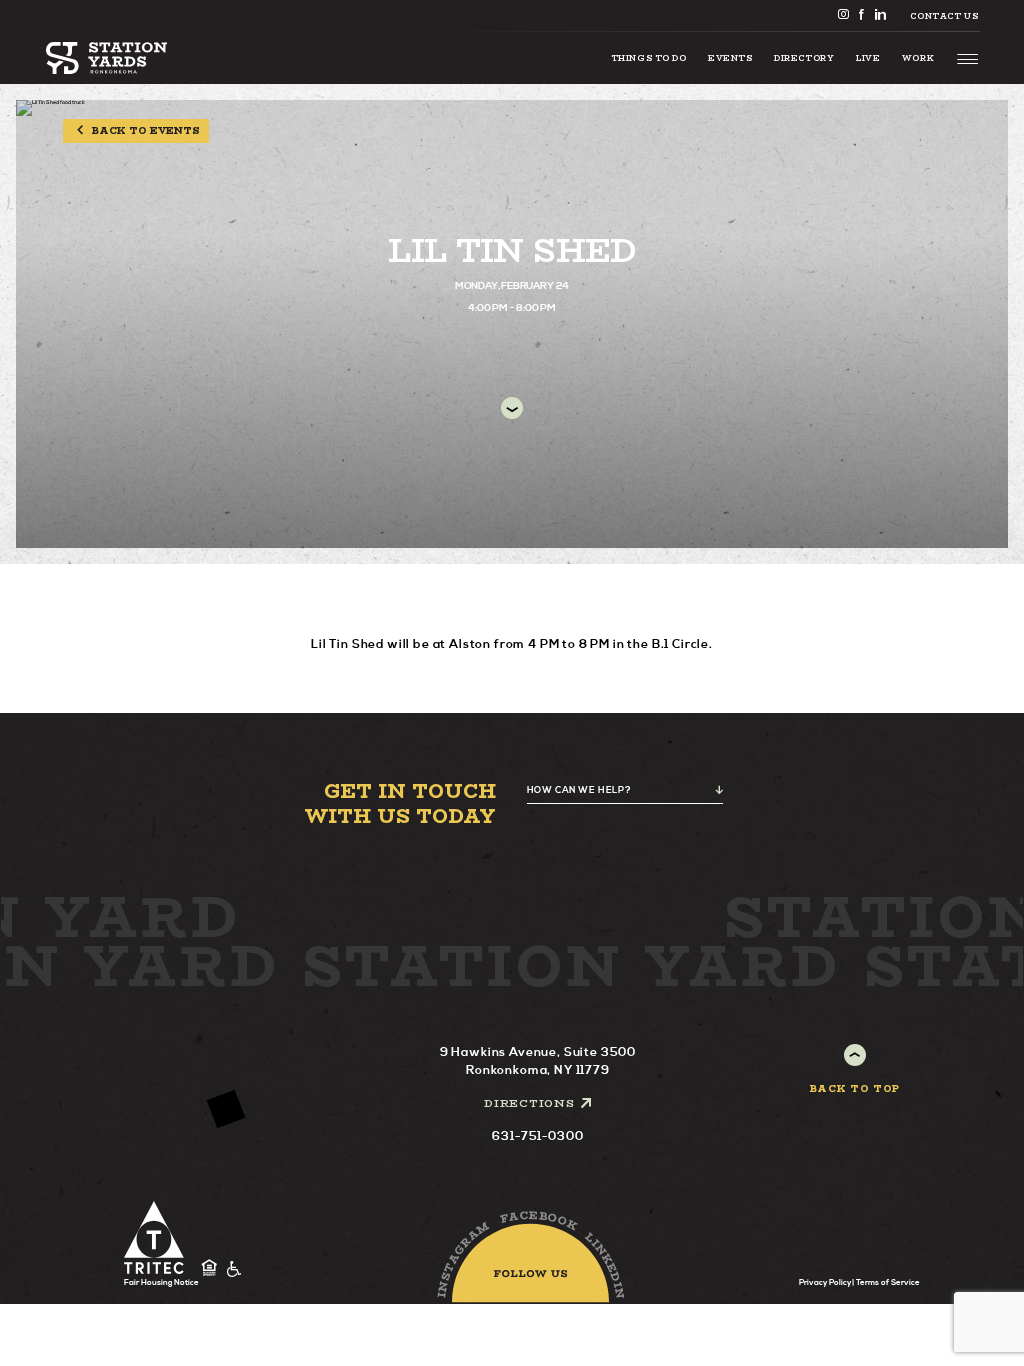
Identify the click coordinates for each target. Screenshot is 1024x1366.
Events (730, 58)
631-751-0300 (537, 1136)
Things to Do (649, 58)
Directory (804, 58)
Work (918, 58)
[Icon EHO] (209, 1268)
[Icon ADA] (234, 1269)
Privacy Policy (825, 1283)
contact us (944, 16)
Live (868, 58)
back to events (146, 130)
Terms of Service (888, 1283)
